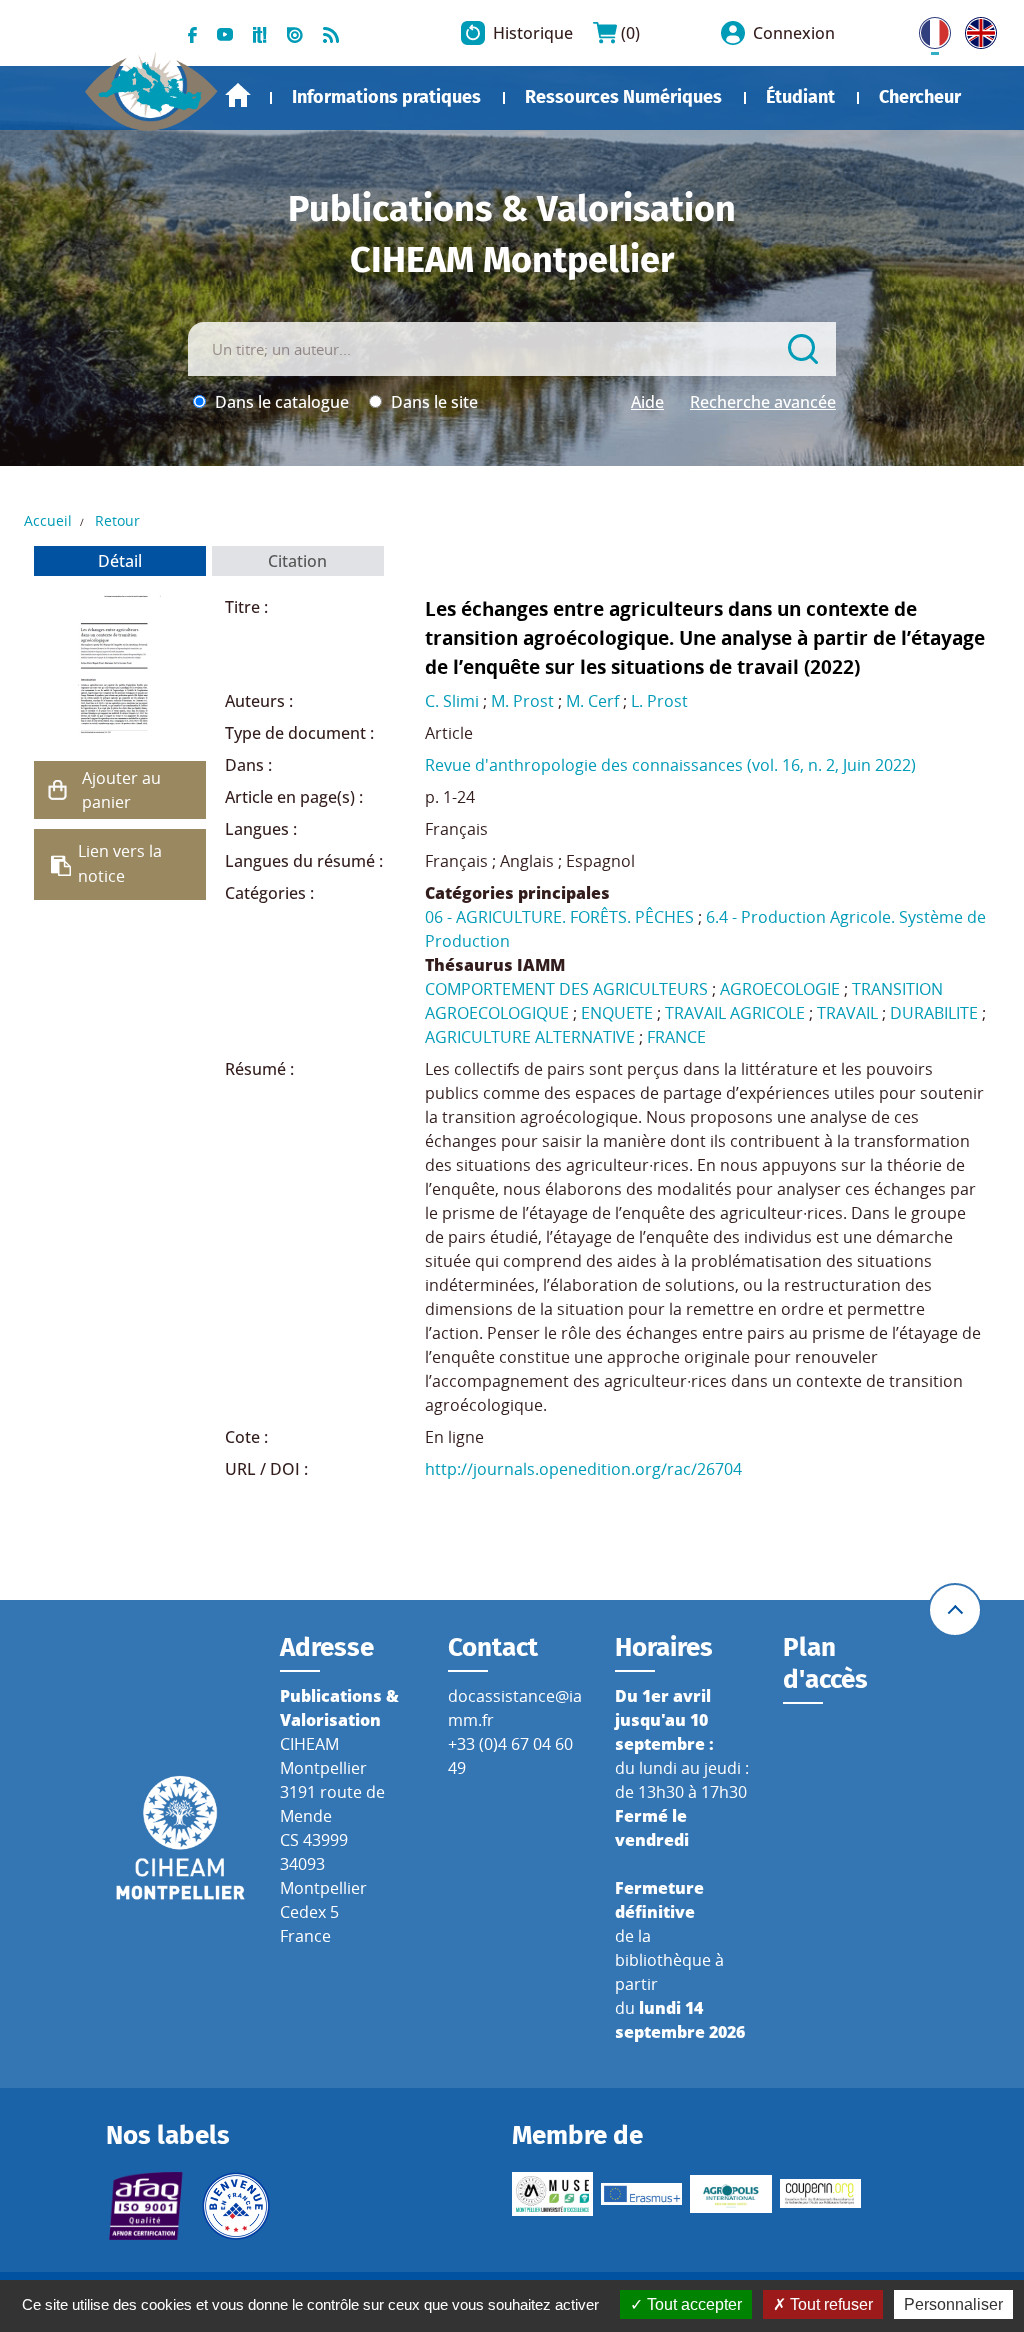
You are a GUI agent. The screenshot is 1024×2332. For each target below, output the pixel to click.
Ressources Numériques (623, 97)
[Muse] (552, 2194)
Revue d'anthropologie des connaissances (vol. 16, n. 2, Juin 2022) (670, 765)
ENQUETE (617, 1013)
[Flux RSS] (331, 33)
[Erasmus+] (641, 2194)
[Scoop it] (260, 33)
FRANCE (676, 1037)
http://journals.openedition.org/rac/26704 (583, 1469)
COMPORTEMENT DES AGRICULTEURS (566, 989)
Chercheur (920, 97)
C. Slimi (452, 701)
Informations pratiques (386, 97)
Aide (647, 402)
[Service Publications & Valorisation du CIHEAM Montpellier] (151, 84)
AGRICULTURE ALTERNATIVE (530, 1037)
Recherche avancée (763, 402)
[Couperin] (820, 2193)
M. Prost (522, 701)
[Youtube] (225, 33)
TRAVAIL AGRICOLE (735, 1013)
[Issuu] (295, 33)
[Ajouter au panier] (58, 790)
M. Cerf (592, 701)
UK (976, 29)
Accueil (238, 95)
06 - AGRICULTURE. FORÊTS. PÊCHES (559, 917)
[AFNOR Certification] (146, 2206)
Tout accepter (692, 2304)
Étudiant (800, 97)
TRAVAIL (847, 1013)
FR (928, 29)
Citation (297, 561)
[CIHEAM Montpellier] (180, 1837)
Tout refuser (829, 2304)
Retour (117, 520)
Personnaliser (953, 2304)
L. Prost (659, 701)
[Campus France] (235, 2206)
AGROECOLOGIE (780, 989)
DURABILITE (934, 1013)
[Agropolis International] (730, 2194)
